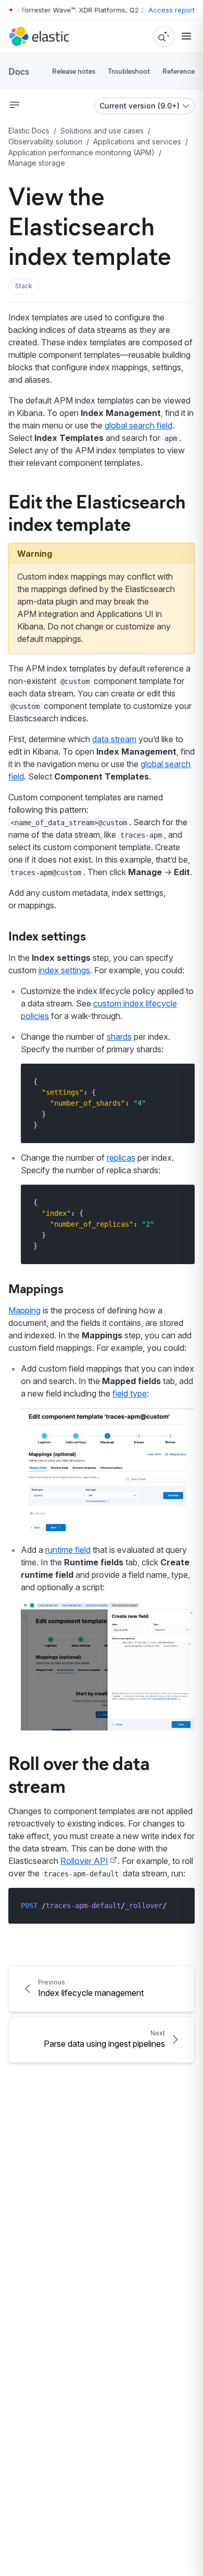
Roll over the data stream (79, 1773)
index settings (64, 970)
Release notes (74, 71)
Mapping (24, 1310)
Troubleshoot (129, 71)
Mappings (36, 1288)
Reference (179, 71)
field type (130, 1393)
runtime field (68, 1550)
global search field (138, 425)
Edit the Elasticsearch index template (97, 512)
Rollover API (84, 1861)
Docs (19, 71)
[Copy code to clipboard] (179, 1081)
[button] (24, 286)
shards (119, 1037)
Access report (172, 10)
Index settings (47, 935)
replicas (121, 1158)
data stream (114, 739)
